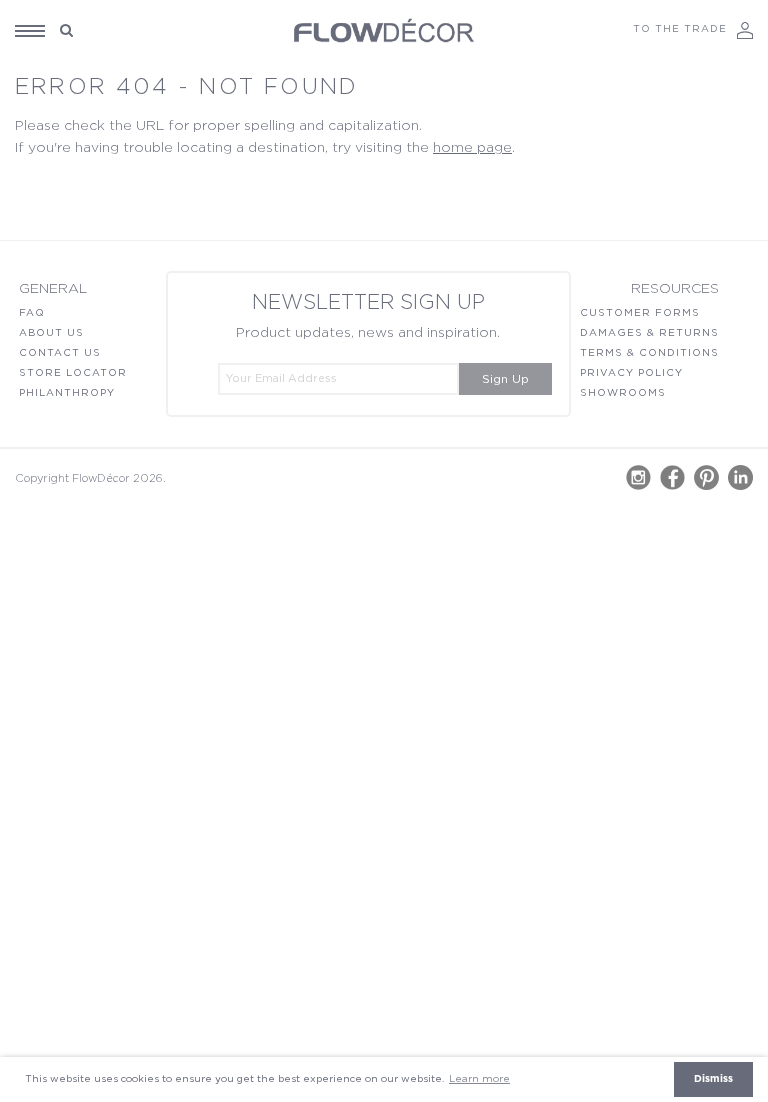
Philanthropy (67, 393)
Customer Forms (640, 313)
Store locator (73, 373)
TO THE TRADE (680, 29)
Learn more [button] (479, 1079)
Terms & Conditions (649, 353)
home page (472, 148)
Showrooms (623, 393)
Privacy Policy (631, 373)
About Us (51, 333)
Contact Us (60, 353)
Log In (745, 30)
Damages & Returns (649, 333)
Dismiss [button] (713, 1079)
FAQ (32, 313)
